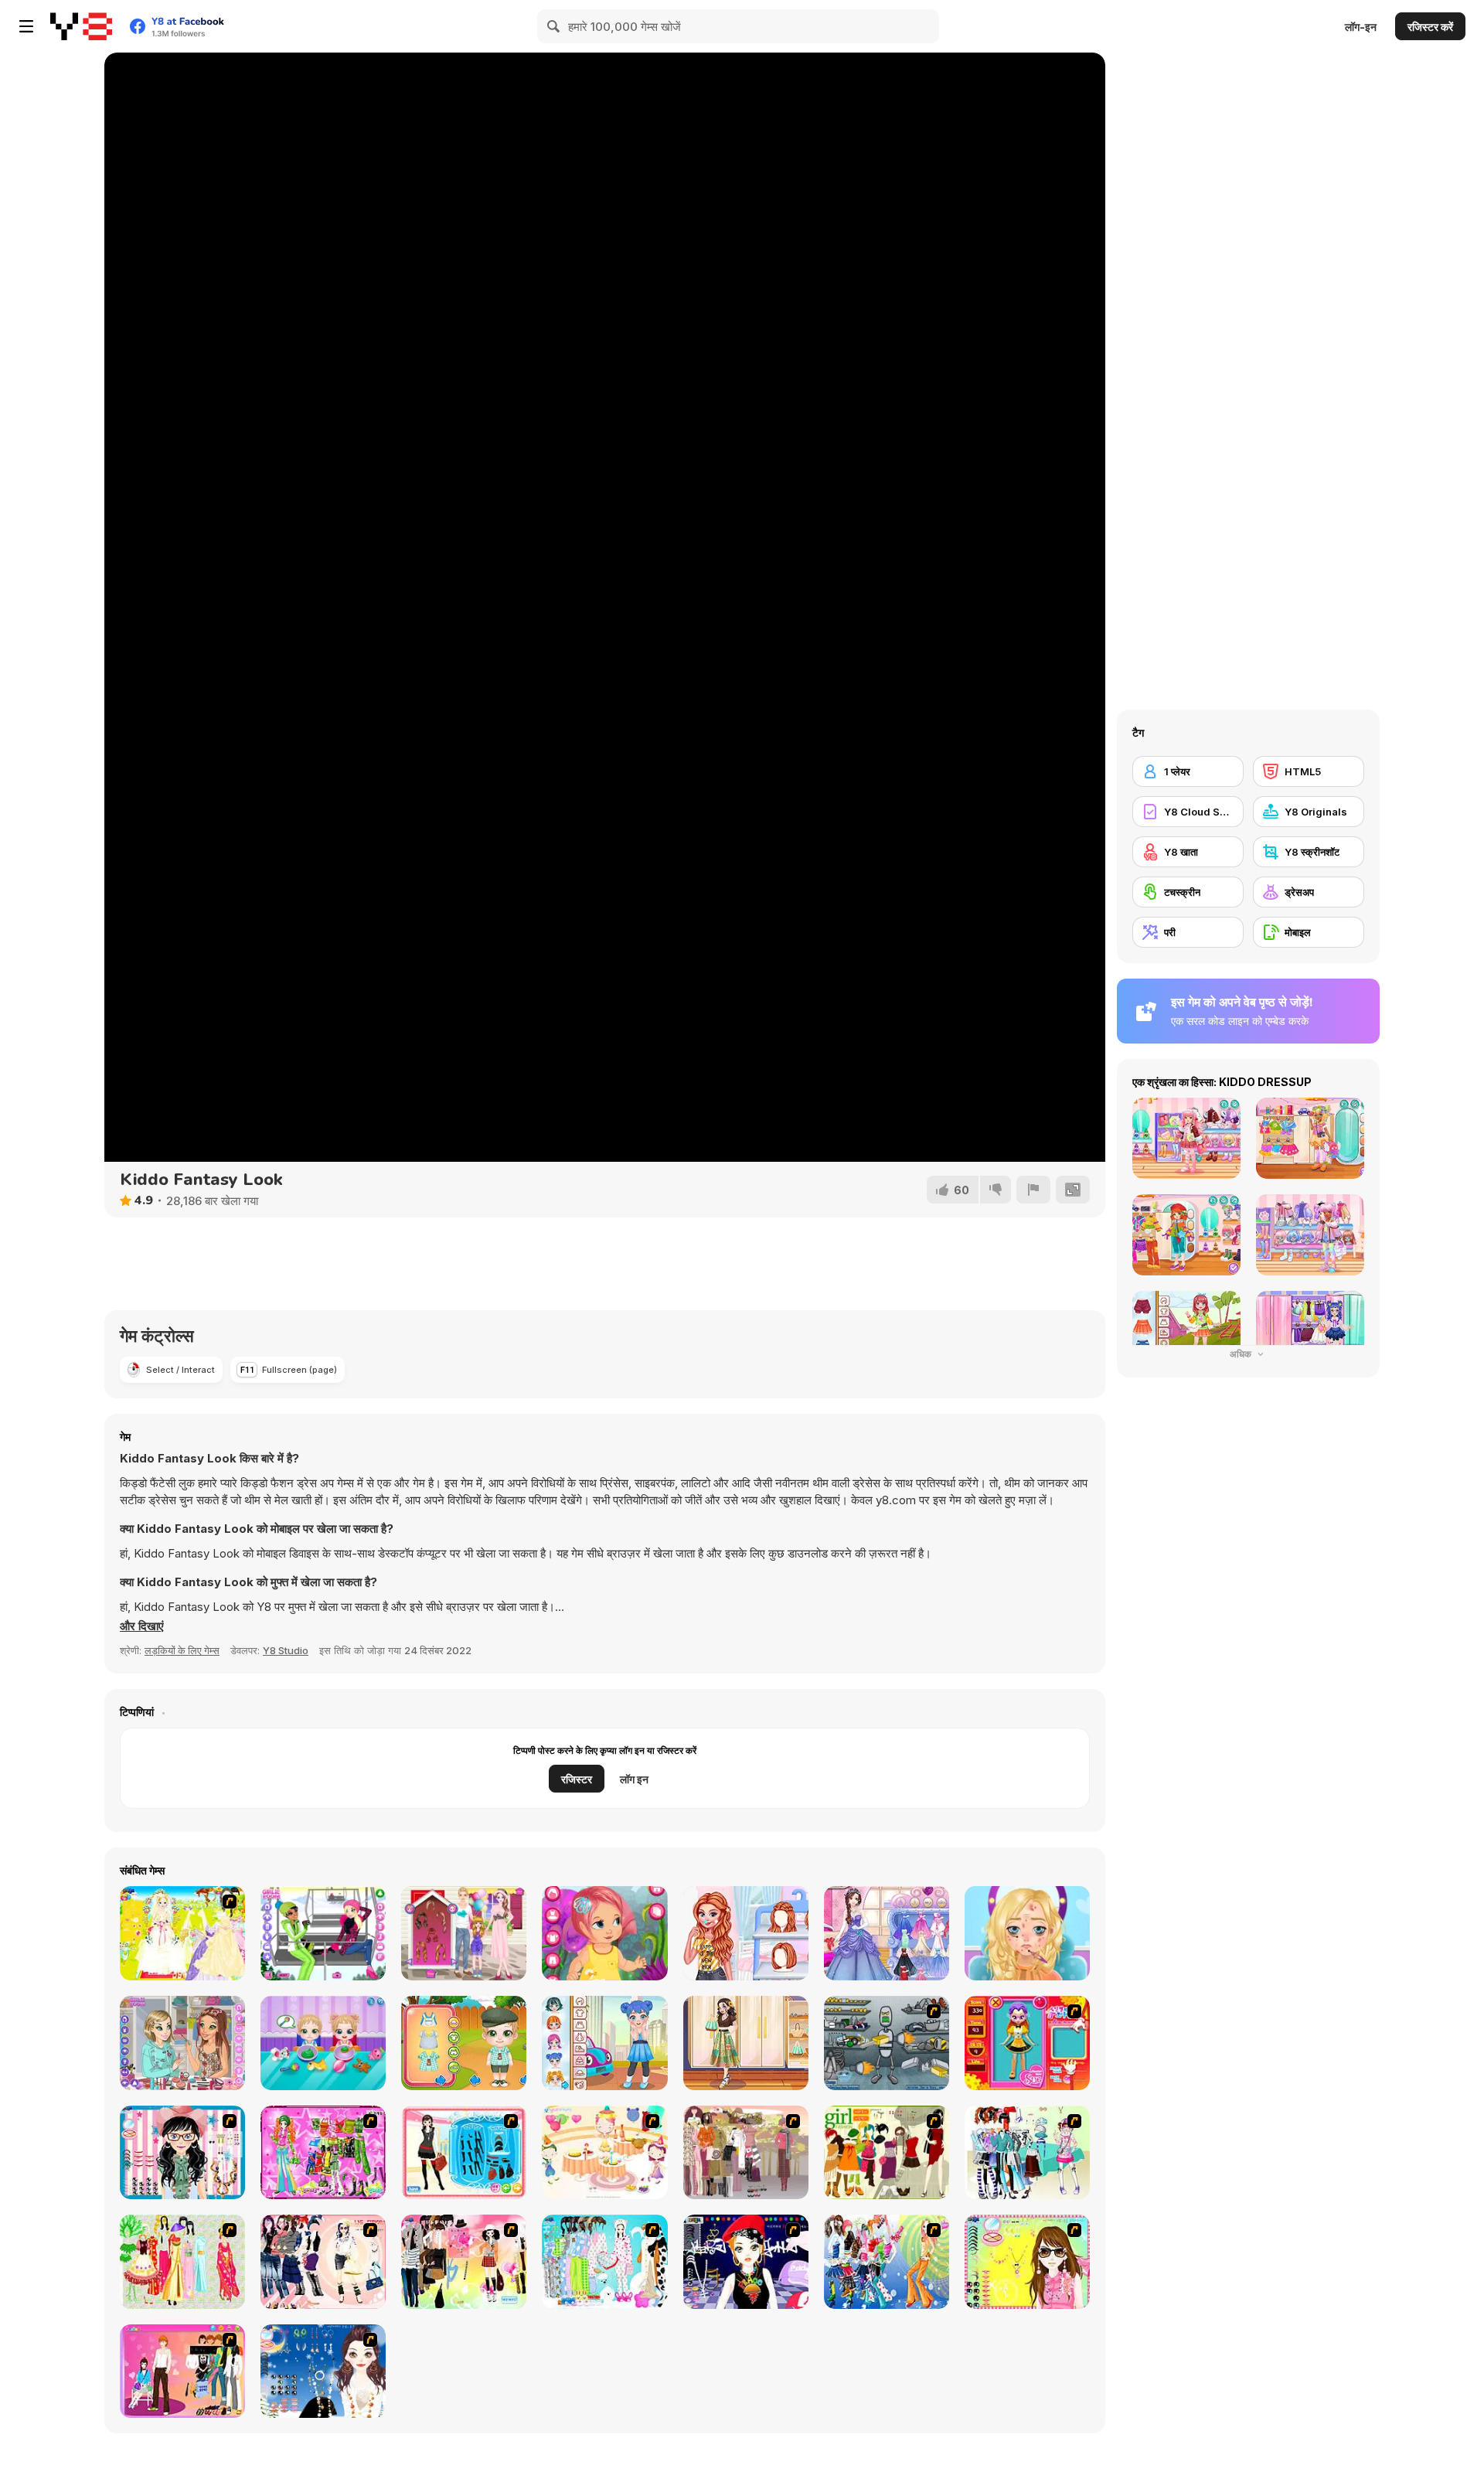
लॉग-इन (1361, 27)
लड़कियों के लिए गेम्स (182, 1650)
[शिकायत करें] (1033, 1190)
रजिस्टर (577, 1779)
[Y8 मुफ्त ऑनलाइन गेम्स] (81, 26)
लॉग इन (634, 1779)
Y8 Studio (286, 1650)
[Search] (554, 26)
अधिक (1242, 1354)
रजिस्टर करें (1430, 27)
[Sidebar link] (26, 26)
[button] (142, 1626)
